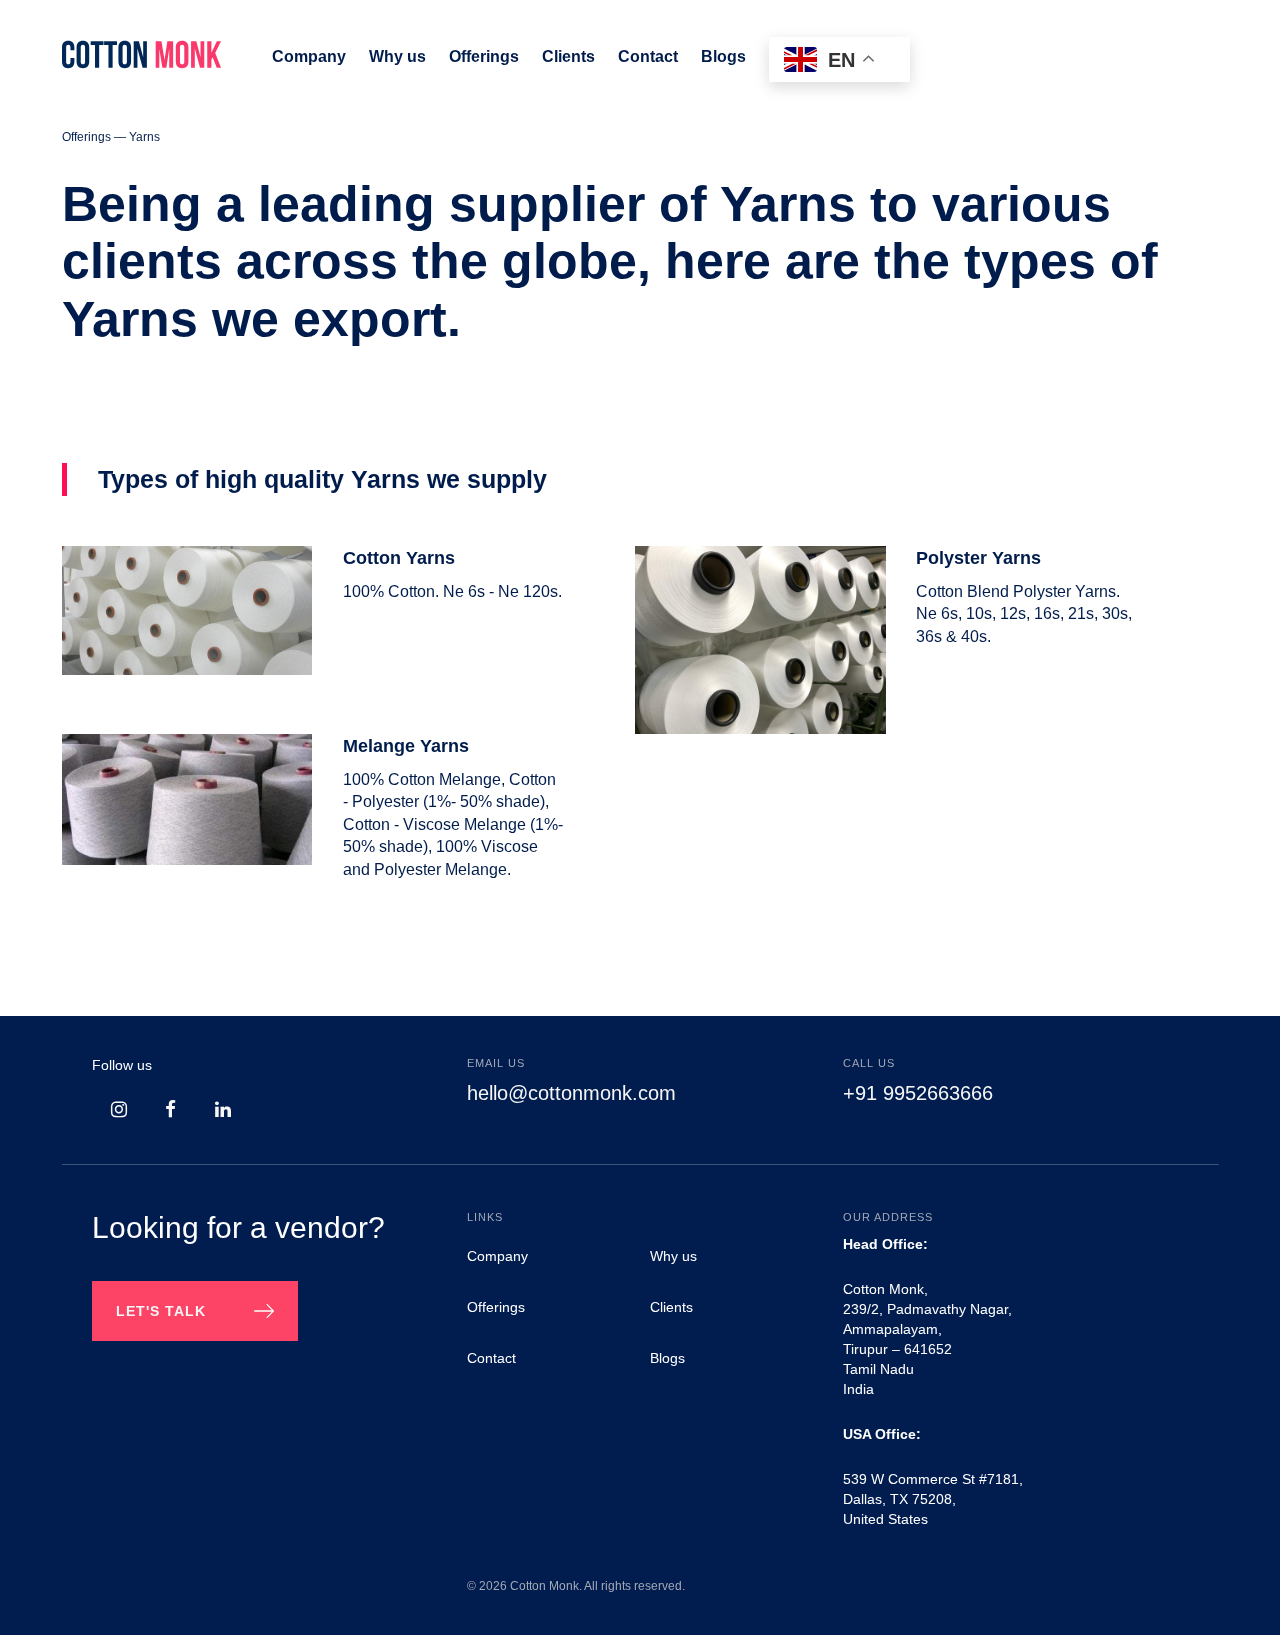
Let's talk (161, 1311)
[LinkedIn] (220, 1110)
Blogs (667, 1358)
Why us (673, 1256)
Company (497, 1256)
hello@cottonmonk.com (571, 1093)
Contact (491, 1358)
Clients (671, 1307)
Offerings (496, 1307)
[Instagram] (116, 1110)
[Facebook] (168, 1110)
